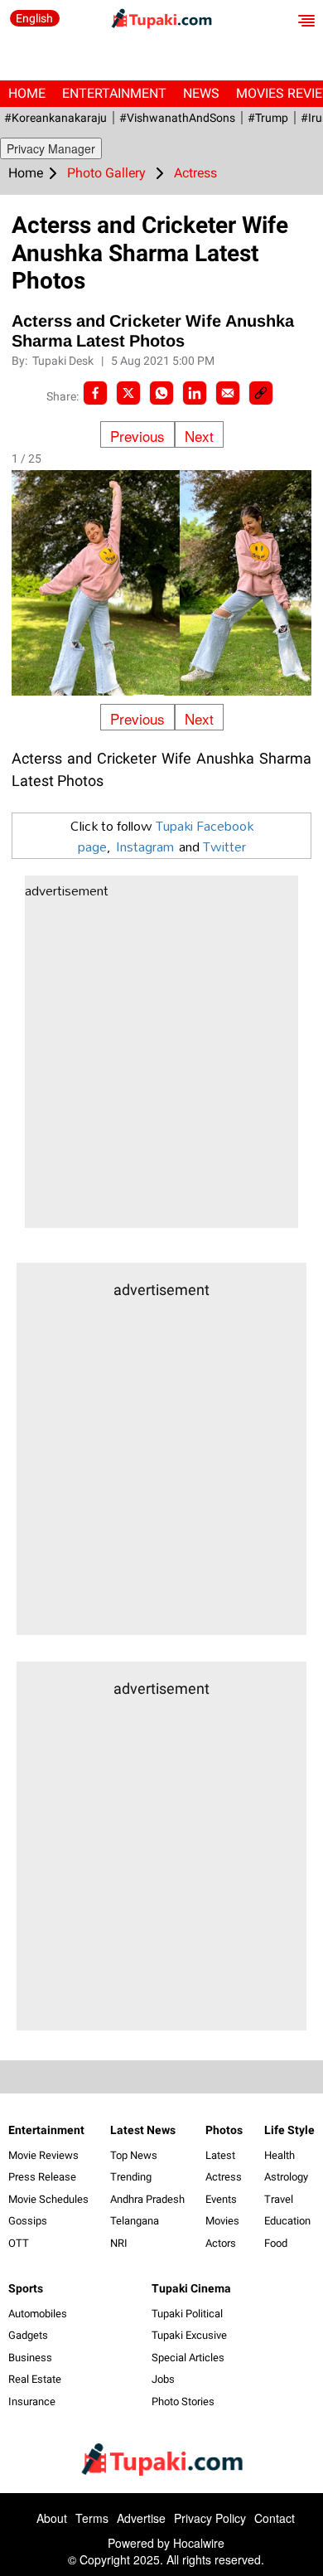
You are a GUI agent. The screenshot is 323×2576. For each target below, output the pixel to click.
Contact (275, 2518)
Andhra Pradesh (147, 2199)
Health (280, 2155)
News (201, 93)
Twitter (224, 846)
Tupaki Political (187, 2314)
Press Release (42, 2177)
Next (199, 436)
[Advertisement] (161, 1066)
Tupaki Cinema (191, 2288)
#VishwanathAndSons (177, 118)
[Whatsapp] (161, 393)
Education (287, 2221)
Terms (92, 2518)
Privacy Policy (210, 2518)
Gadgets (28, 2335)
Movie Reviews (43, 2155)
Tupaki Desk (64, 361)
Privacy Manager (51, 148)
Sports (26, 2288)
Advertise (141, 2518)
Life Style (289, 2130)
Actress (224, 2177)
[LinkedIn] (195, 393)
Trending (131, 2177)
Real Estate (35, 2379)
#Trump (268, 118)
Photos (224, 2130)
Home (27, 93)
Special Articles (188, 2358)
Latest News (143, 2130)
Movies (222, 2221)
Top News (134, 2155)
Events (221, 2199)
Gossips (28, 2221)
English (34, 18)
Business (30, 2358)
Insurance (32, 2401)
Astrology (286, 2177)
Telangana (135, 2221)
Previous (137, 436)
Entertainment (114, 93)
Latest (220, 2155)
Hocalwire (199, 2543)
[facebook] (95, 393)
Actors (221, 2243)
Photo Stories (183, 2401)
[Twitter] (128, 393)
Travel (279, 2199)
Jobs (163, 2379)
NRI (119, 2243)
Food (276, 2243)
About (52, 2518)
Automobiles (38, 2314)
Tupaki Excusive (189, 2335)
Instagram (145, 846)
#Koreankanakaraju (55, 118)
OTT (19, 2243)
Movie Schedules (48, 2199)
